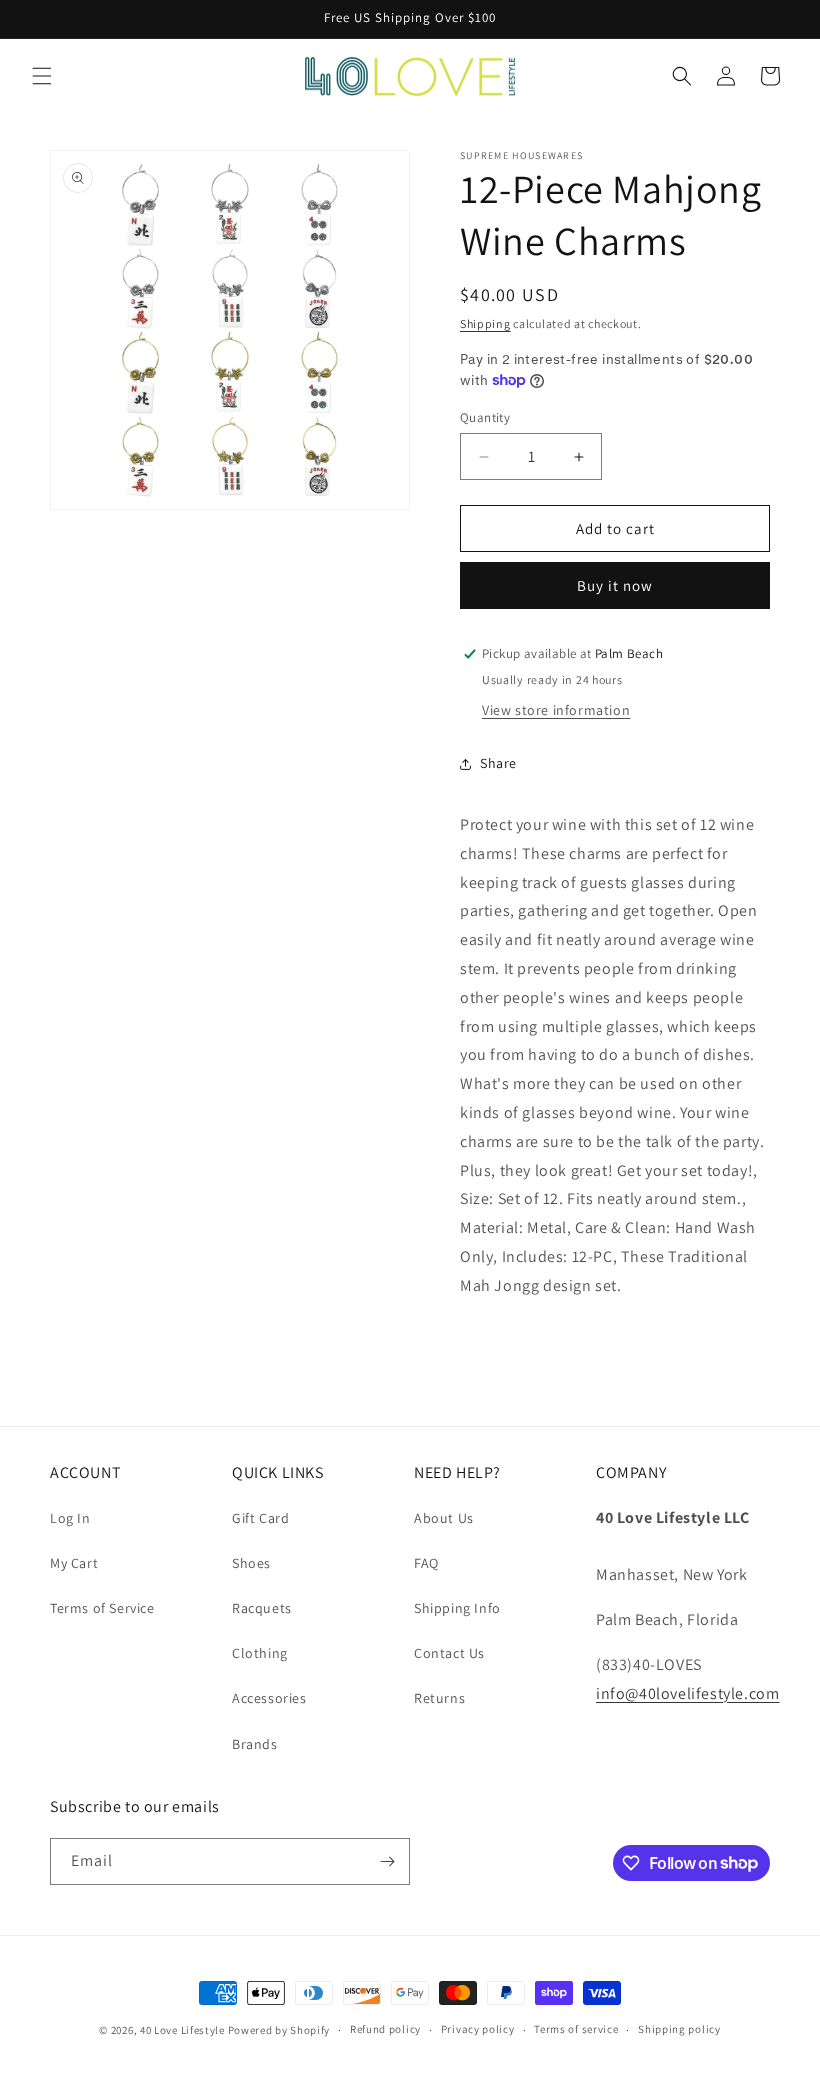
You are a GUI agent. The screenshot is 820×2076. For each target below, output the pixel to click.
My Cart (74, 1563)
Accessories (269, 1698)
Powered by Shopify (279, 2030)
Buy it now (615, 585)
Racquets (262, 1608)
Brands (255, 1744)
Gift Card (260, 1518)
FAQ (426, 1563)
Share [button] (498, 763)
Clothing (260, 1653)
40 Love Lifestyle (184, 2030)
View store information (556, 710)
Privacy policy (478, 2029)
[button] (42, 76)
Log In (70, 1518)
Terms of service (576, 2029)
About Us (444, 1518)
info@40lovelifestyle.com (687, 1693)
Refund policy (385, 2029)
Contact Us (449, 1653)
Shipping (485, 323)
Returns (439, 1698)
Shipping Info (457, 1608)
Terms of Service (102, 1608)
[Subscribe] (387, 1861)
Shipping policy (679, 2029)
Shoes (251, 1563)
